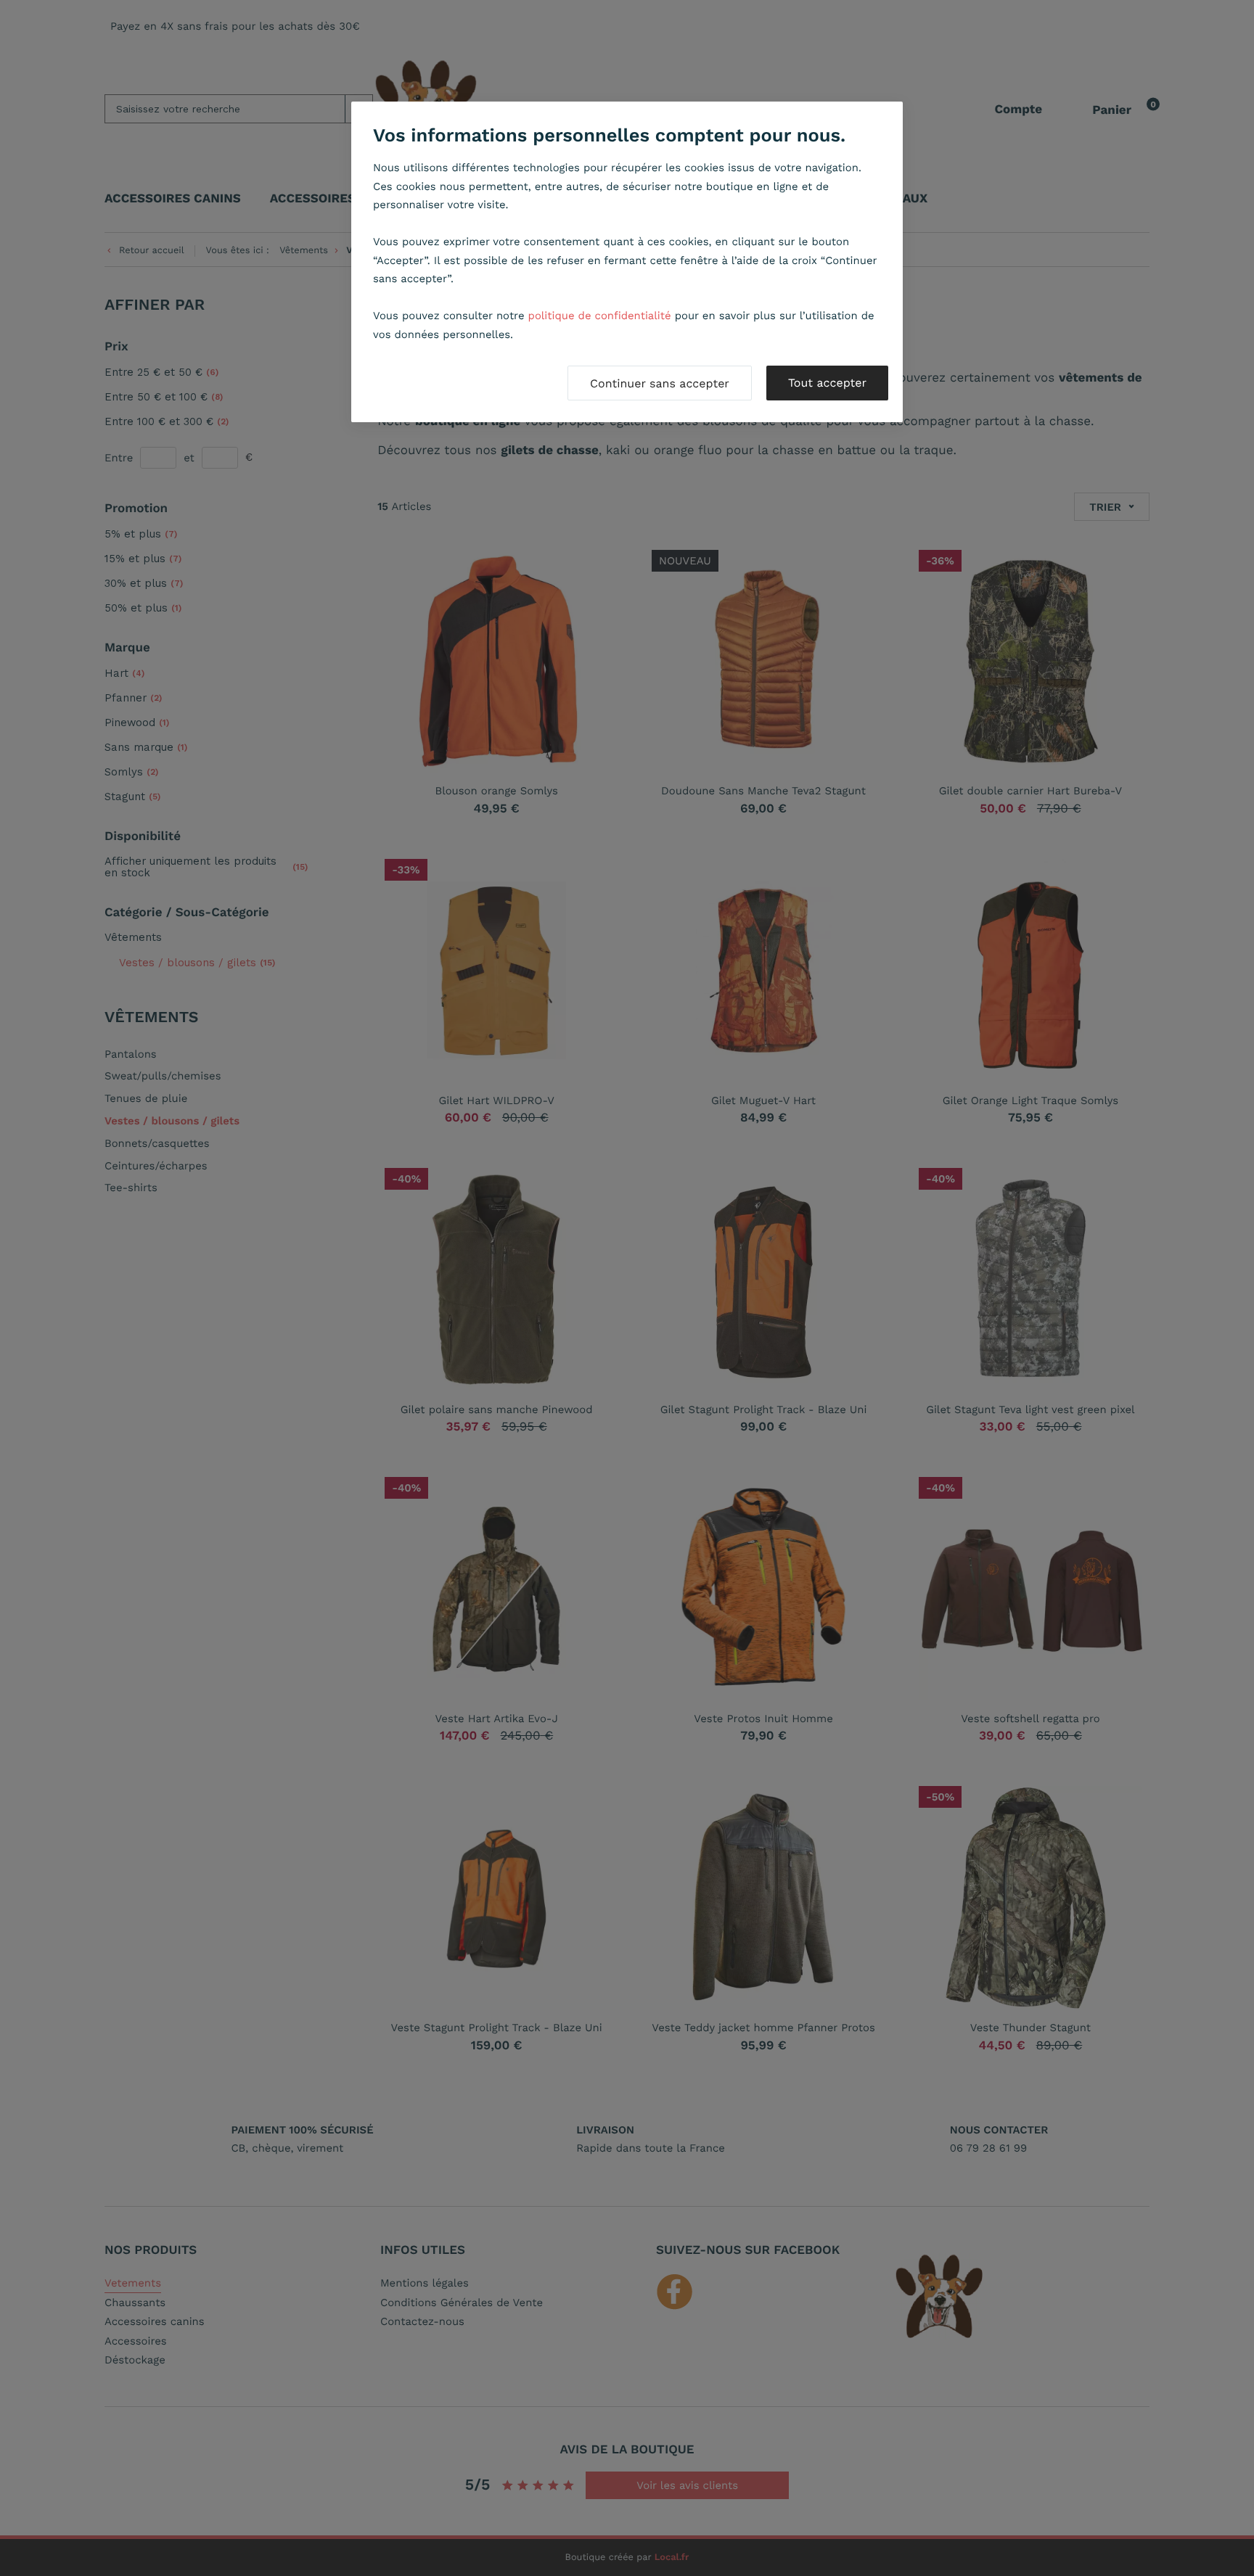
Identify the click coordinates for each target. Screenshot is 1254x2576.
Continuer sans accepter (660, 383)
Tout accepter (827, 383)
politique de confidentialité (600, 316)
